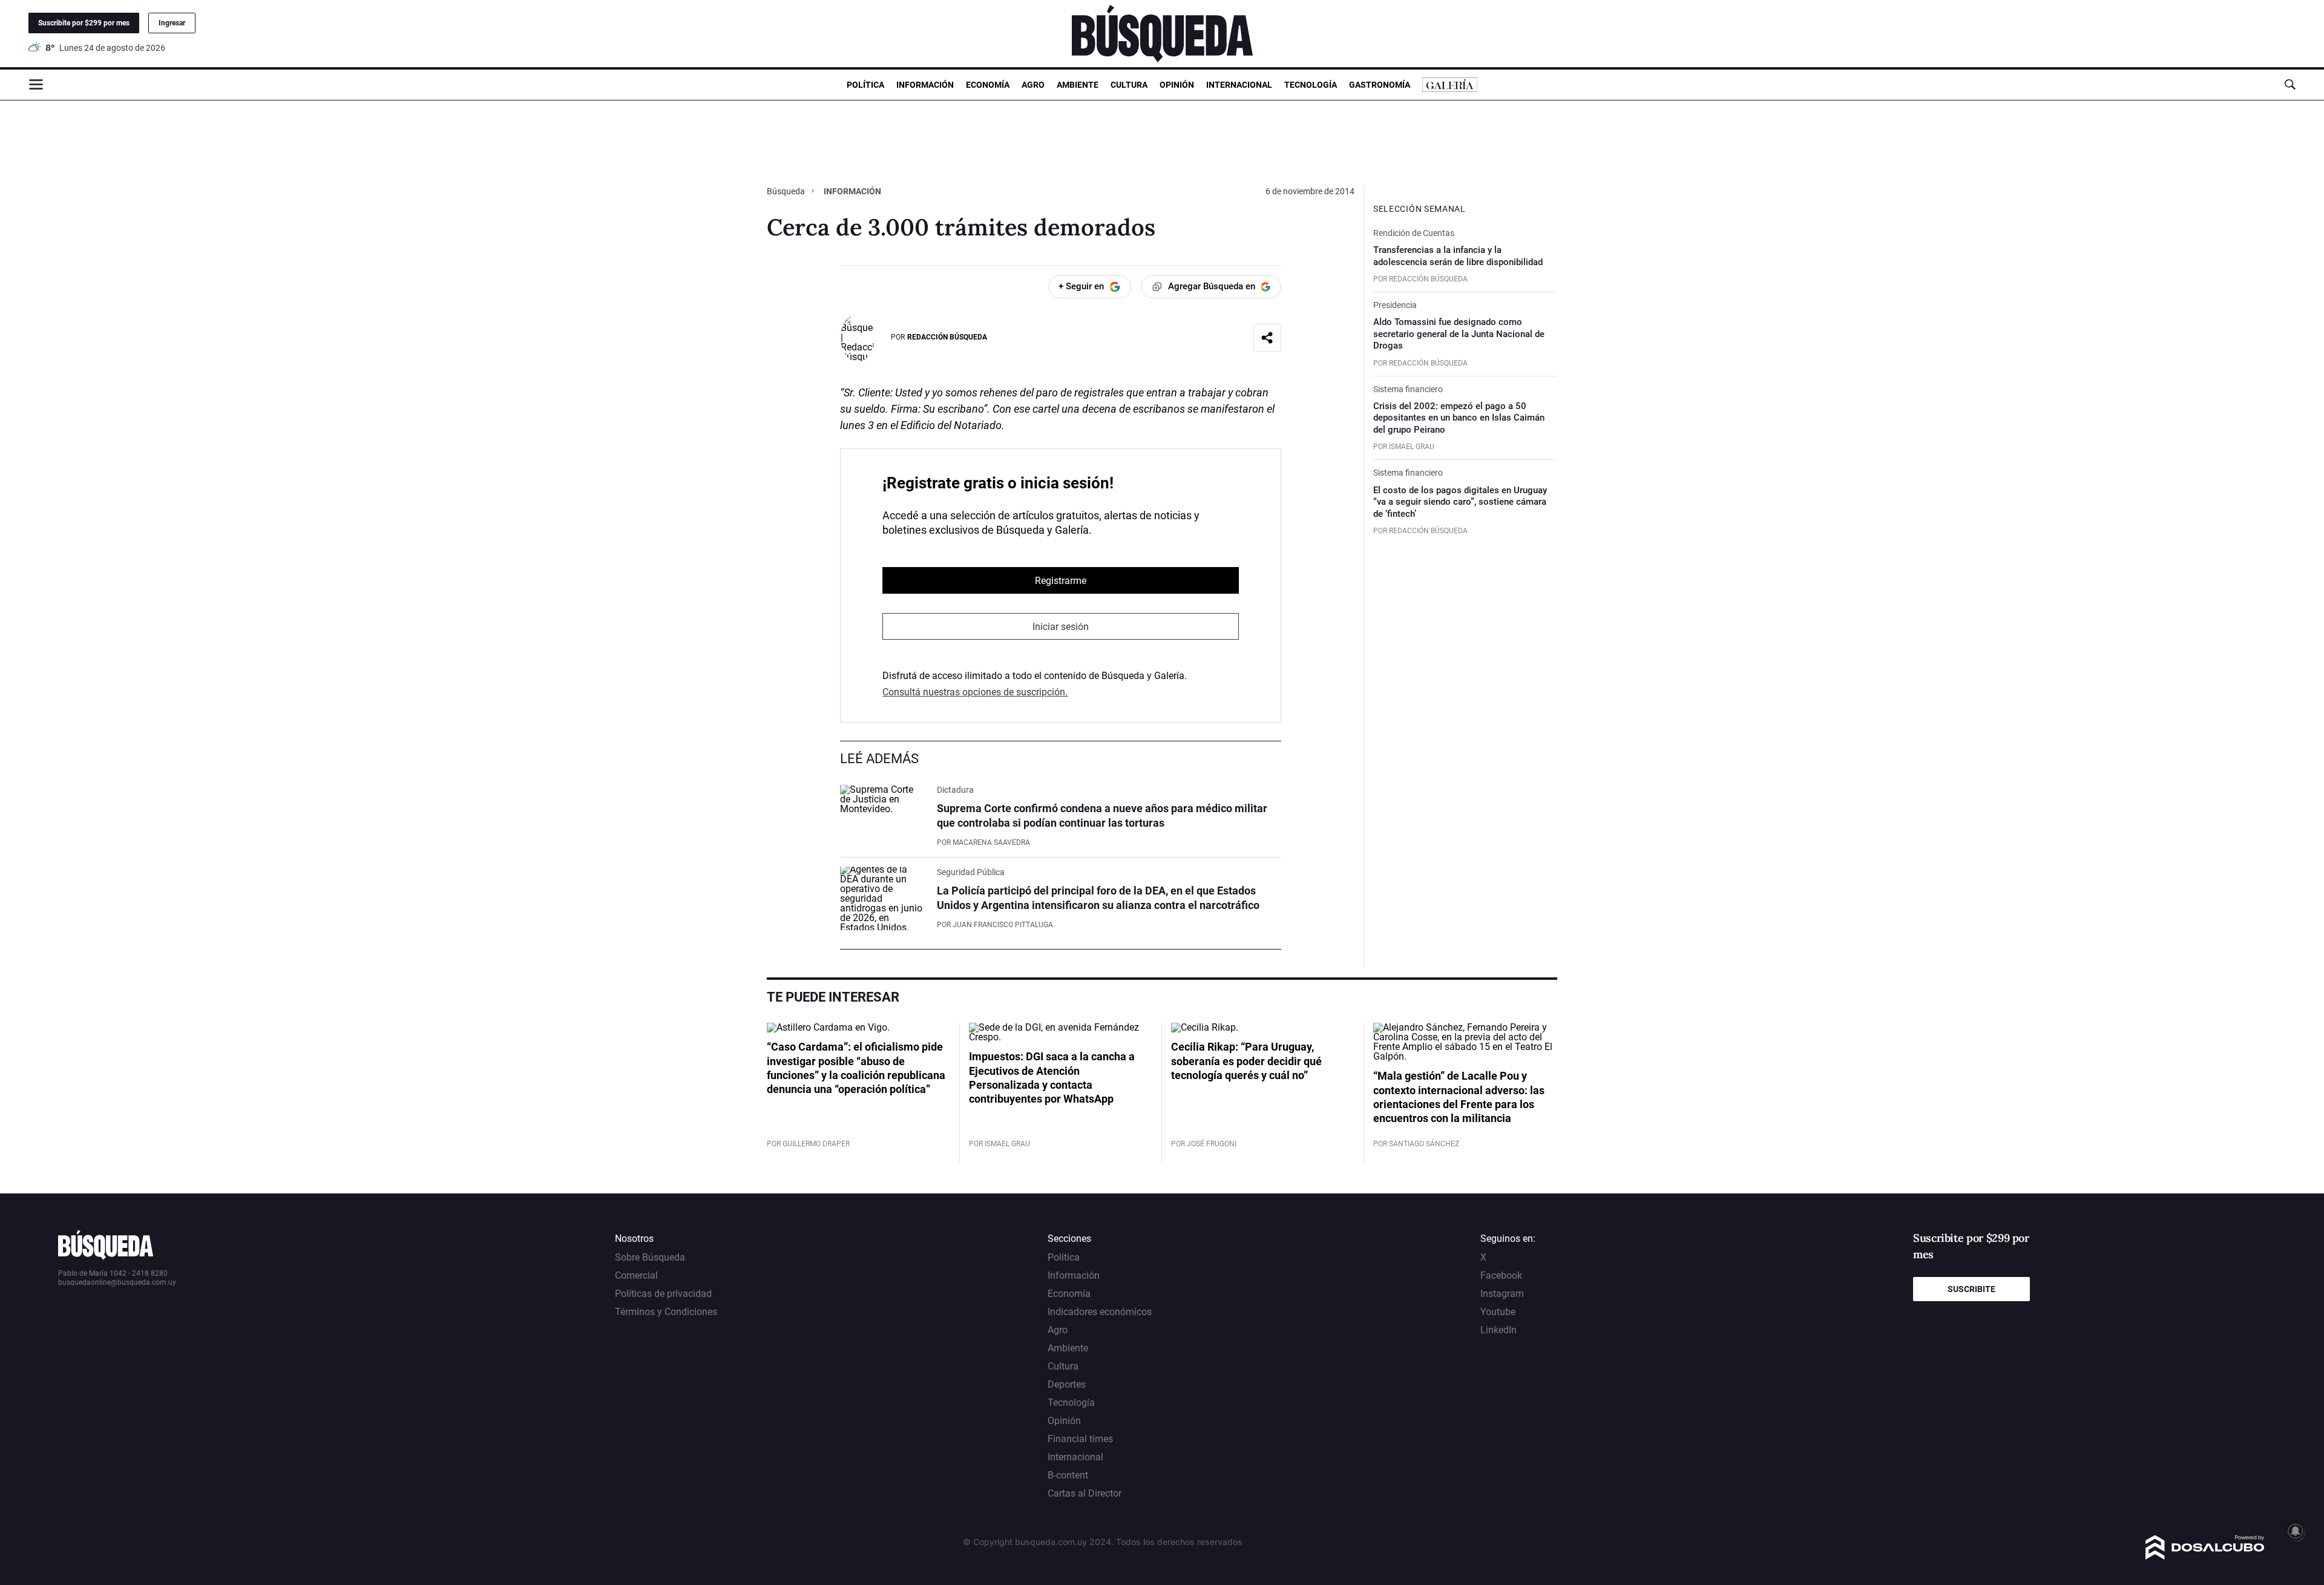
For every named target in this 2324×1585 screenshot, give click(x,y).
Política (865, 85)
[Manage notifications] (2296, 1531)
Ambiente (1078, 85)
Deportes (1067, 1384)
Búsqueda (787, 191)
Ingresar (172, 23)
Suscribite (1971, 1289)
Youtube (1498, 1312)
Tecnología (1311, 85)
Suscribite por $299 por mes (84, 23)
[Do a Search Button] (2290, 84)
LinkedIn (1498, 1330)
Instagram (1502, 1294)
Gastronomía (1380, 85)
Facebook (1501, 1275)
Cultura (1129, 85)
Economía (988, 85)
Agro (1033, 85)
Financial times (1080, 1439)
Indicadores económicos (1100, 1312)
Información (925, 85)
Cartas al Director (1085, 1493)
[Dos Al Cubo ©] (2205, 1556)
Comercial (636, 1275)
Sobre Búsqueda (650, 1257)
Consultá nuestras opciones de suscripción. (975, 692)
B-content (1068, 1475)
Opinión (1177, 85)
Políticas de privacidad (663, 1294)
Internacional (1239, 85)
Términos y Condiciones (666, 1312)
